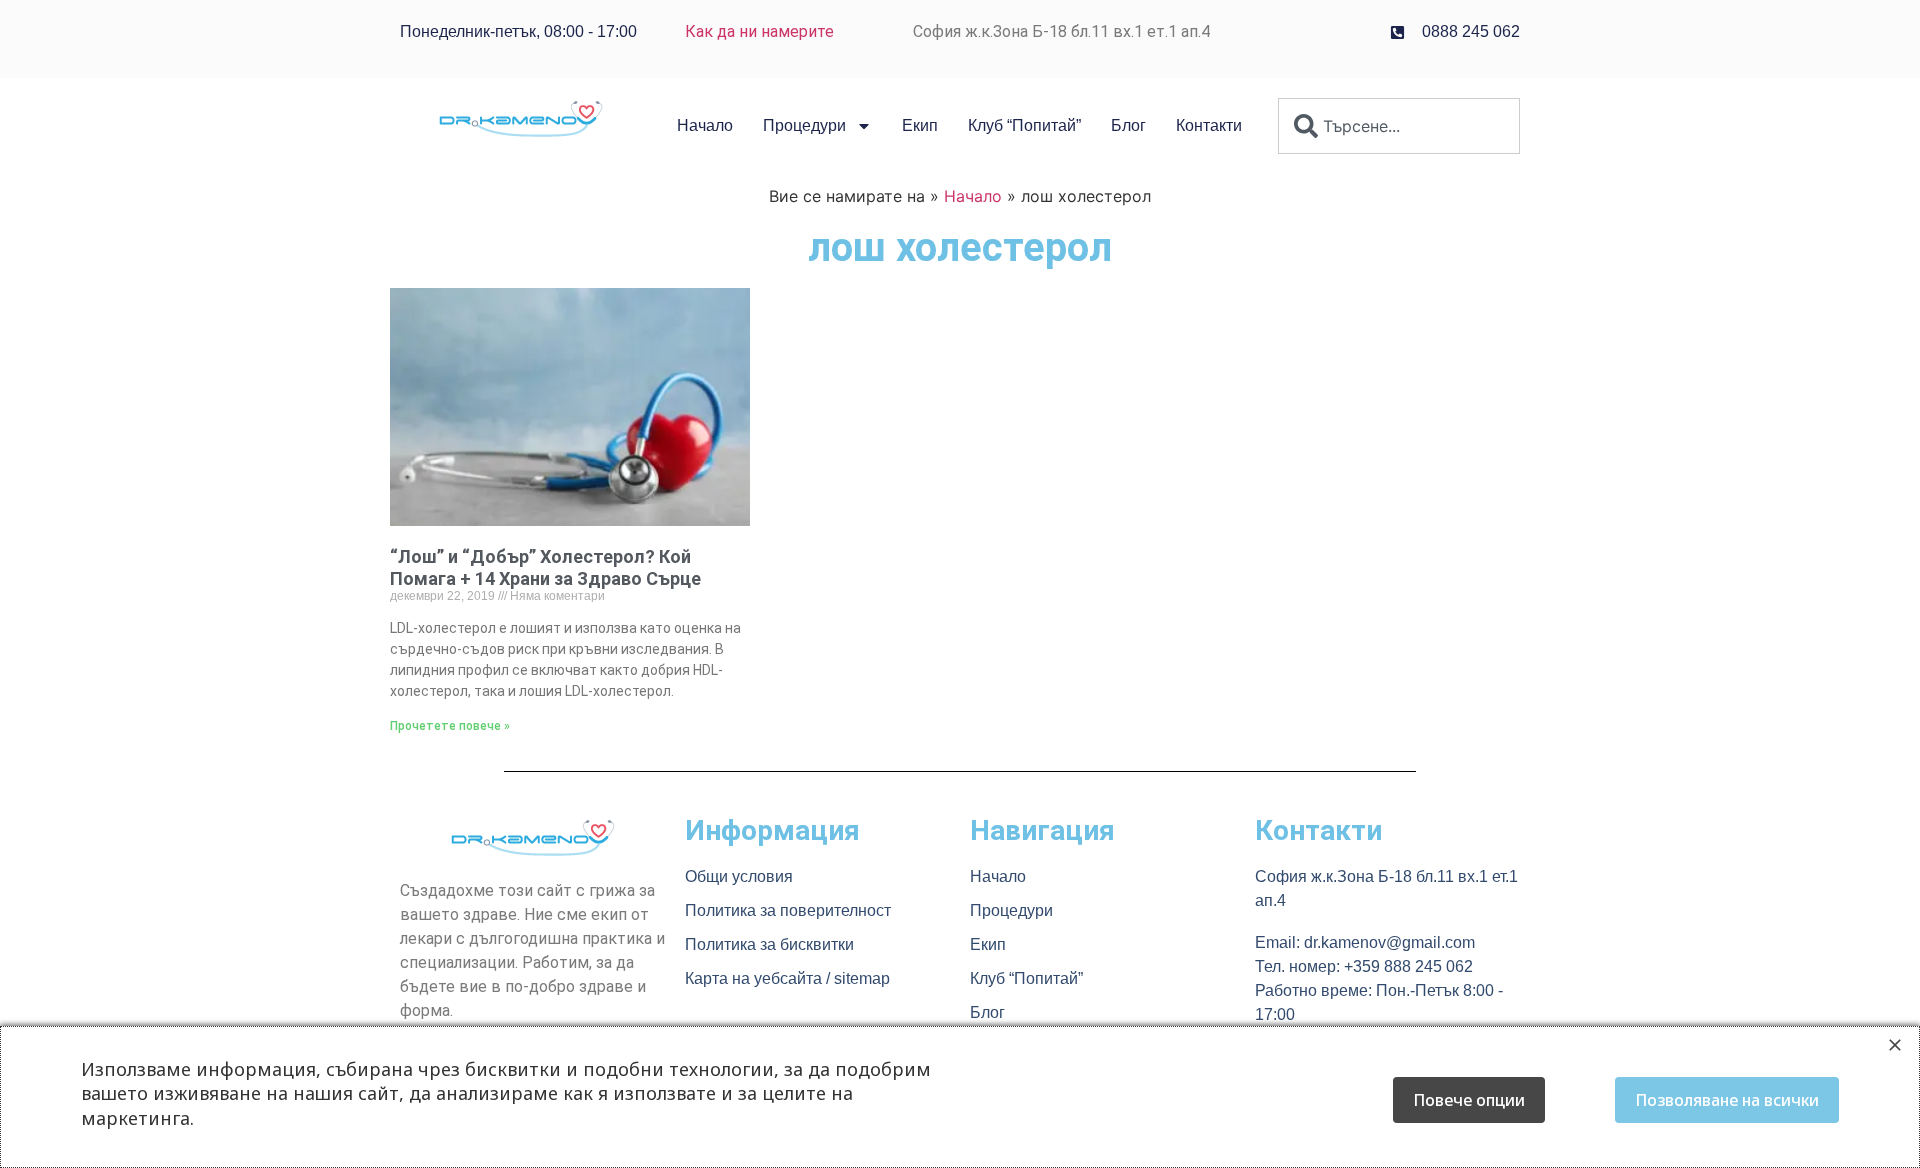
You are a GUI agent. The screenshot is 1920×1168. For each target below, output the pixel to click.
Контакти (1209, 125)
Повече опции (1469, 1100)
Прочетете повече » (450, 726)
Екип (920, 125)
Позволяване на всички (1727, 1100)
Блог (1128, 125)
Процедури (804, 125)
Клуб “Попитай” (1024, 125)
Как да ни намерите (759, 31)
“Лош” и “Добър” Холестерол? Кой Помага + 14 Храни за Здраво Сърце (545, 567)
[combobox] (1399, 126)
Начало (705, 125)
